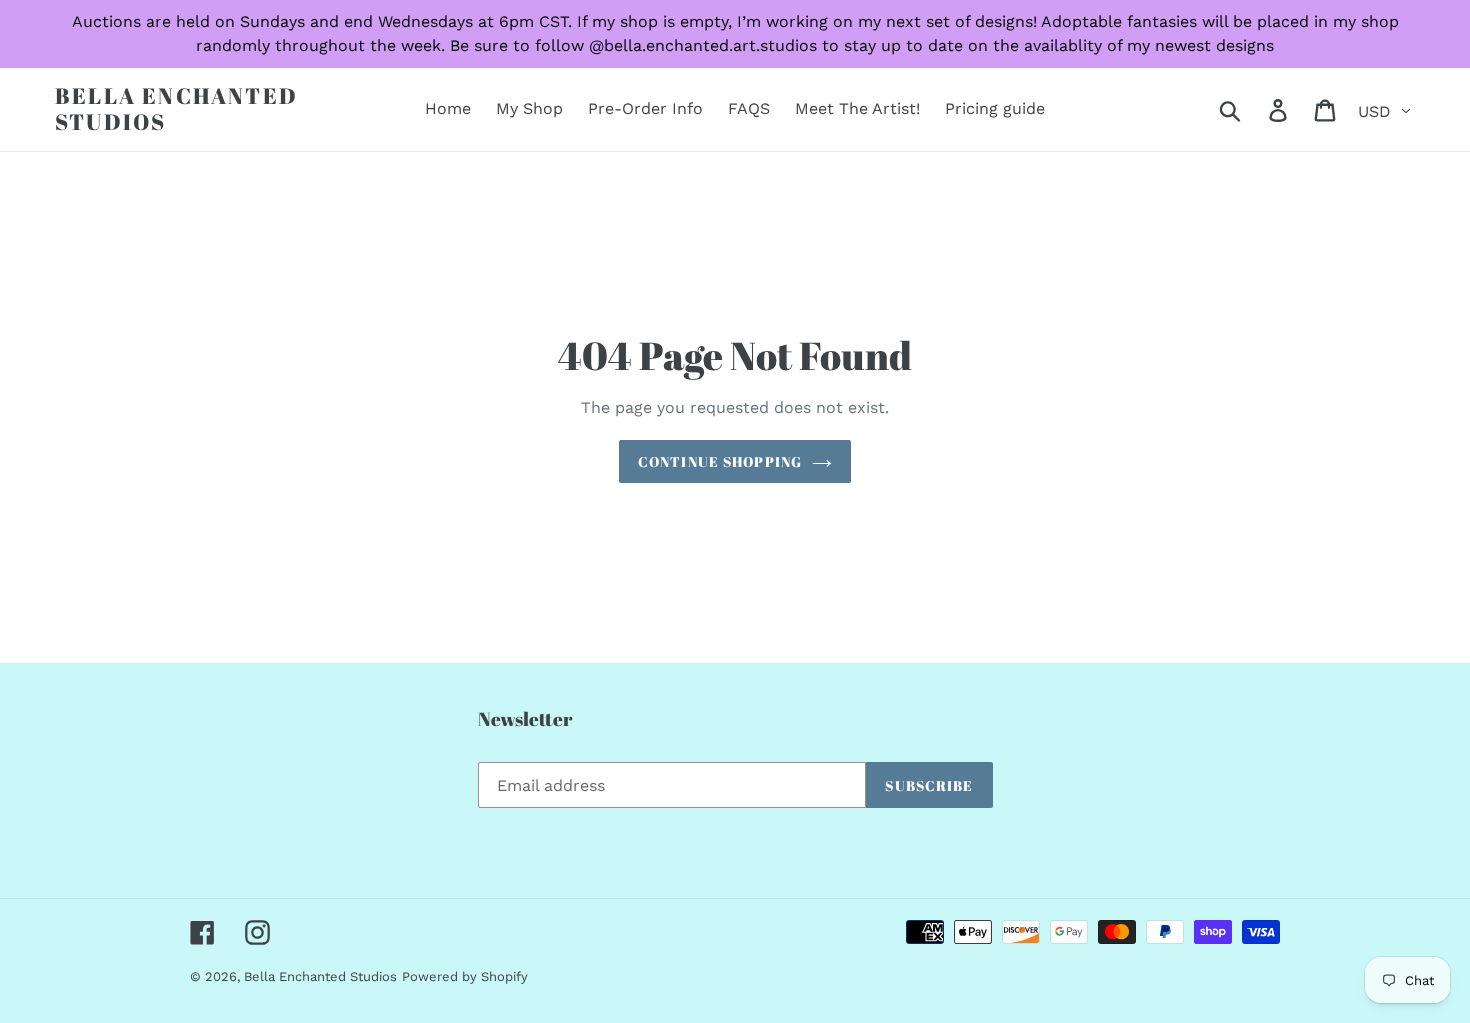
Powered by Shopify (465, 976)
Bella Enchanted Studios (176, 109)
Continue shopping (720, 461)
